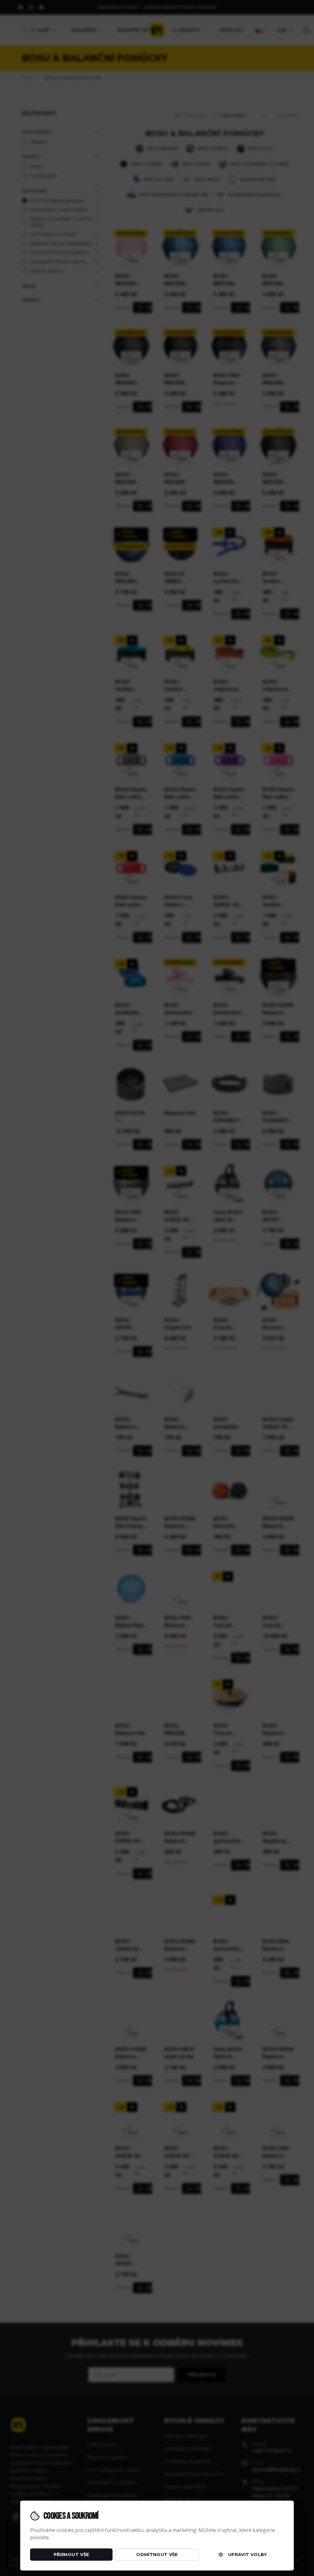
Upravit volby (248, 2555)
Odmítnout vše (157, 2555)
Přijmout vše (71, 2555)
